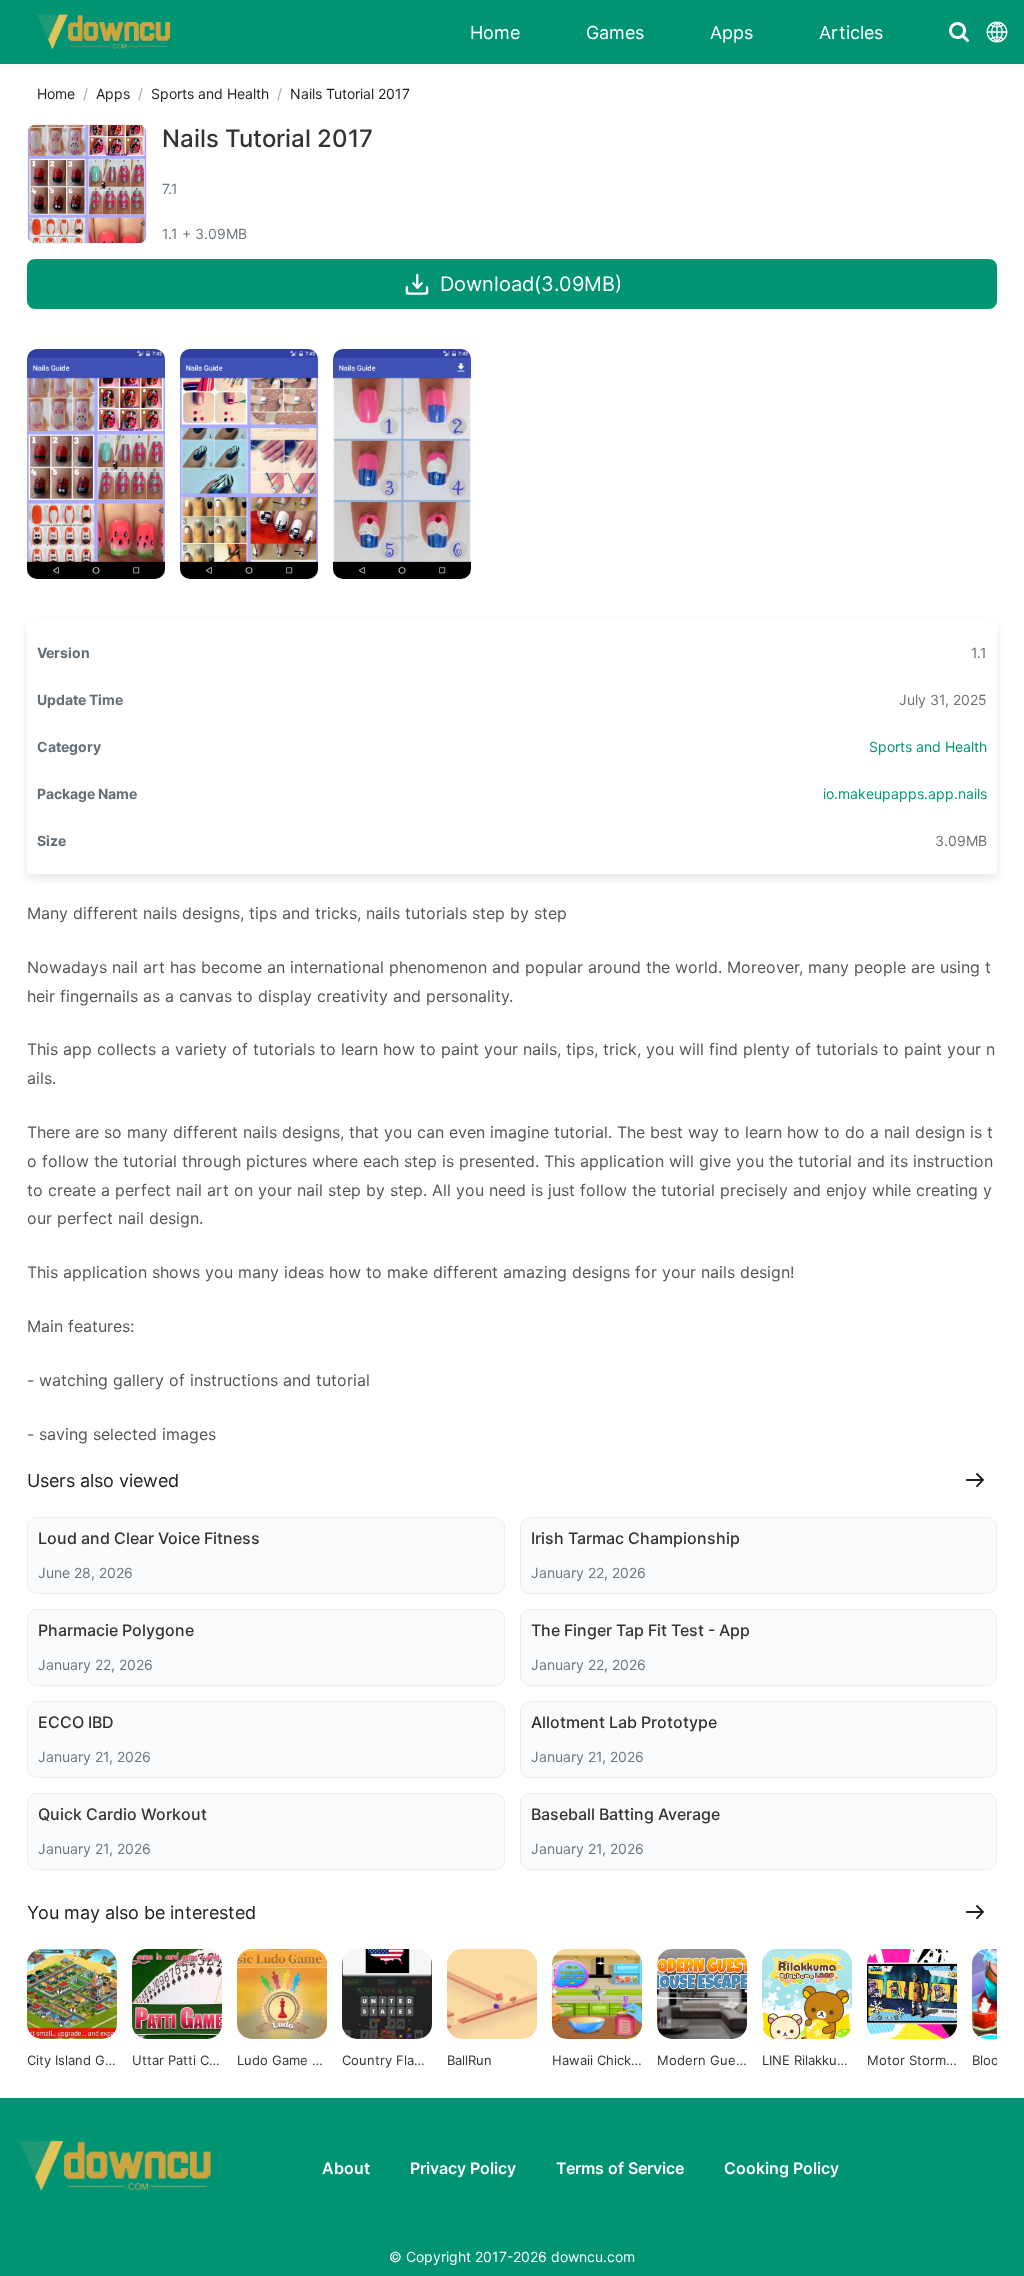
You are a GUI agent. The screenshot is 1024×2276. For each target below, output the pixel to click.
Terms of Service (620, 2168)
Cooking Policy (781, 2168)
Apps (113, 93)
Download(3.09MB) (531, 284)
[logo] (105, 32)
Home (56, 93)
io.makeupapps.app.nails (905, 793)
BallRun (469, 2060)
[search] (959, 32)
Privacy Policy (463, 2168)
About (346, 2168)
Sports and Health (210, 93)
